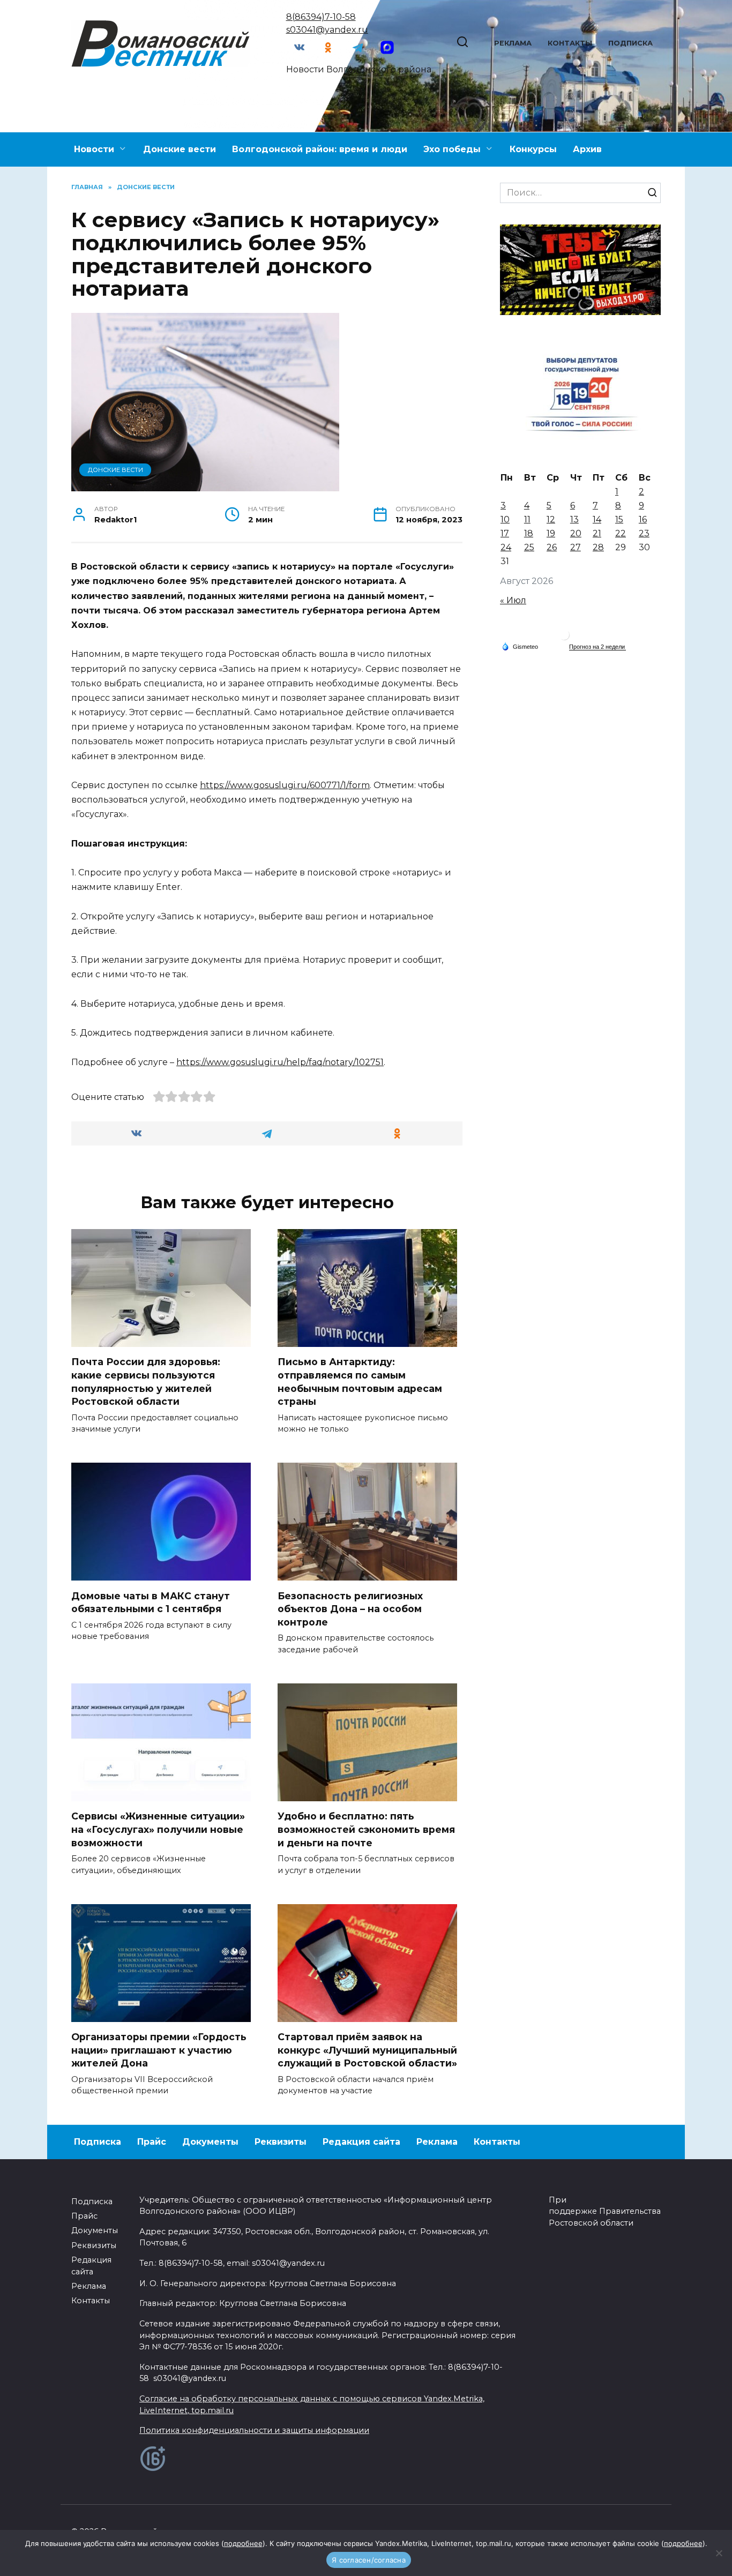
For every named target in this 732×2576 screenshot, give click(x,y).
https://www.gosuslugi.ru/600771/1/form (285, 785)
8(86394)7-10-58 (321, 17)
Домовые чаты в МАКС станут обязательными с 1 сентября (151, 1602)
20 (576, 533)
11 (527, 519)
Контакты (570, 43)
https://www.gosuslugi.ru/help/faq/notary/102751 (280, 1062)
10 (505, 519)
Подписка (630, 43)
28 (598, 547)
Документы (210, 2142)
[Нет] (719, 2553)
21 (597, 533)
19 (551, 533)
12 (551, 519)
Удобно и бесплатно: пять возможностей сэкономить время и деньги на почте (366, 1829)
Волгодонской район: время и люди (320, 149)
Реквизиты (281, 2142)
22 (621, 533)
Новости (94, 149)
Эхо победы (452, 149)
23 (644, 533)
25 (529, 547)
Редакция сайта (361, 2142)
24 (506, 547)
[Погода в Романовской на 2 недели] (597, 647)
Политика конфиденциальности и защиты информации (254, 2430)
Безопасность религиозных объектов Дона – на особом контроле (350, 1608)
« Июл (513, 600)
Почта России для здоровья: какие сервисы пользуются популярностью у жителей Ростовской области (146, 1381)
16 (643, 519)
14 (597, 519)
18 (529, 533)
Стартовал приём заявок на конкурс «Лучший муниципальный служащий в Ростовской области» (367, 2050)
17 (505, 533)
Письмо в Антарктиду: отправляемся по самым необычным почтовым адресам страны (360, 1381)
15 (619, 519)
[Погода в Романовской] (564, 637)
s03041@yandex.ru (327, 30)
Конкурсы (533, 149)
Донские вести (180, 149)
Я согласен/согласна (369, 2560)
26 (552, 547)
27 (576, 547)
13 (574, 519)
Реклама (513, 43)
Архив (587, 149)
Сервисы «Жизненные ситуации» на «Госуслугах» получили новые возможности (158, 1829)
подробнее (243, 2543)
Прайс (152, 2142)
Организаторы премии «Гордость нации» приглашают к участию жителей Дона (159, 2050)
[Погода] (520, 646)
